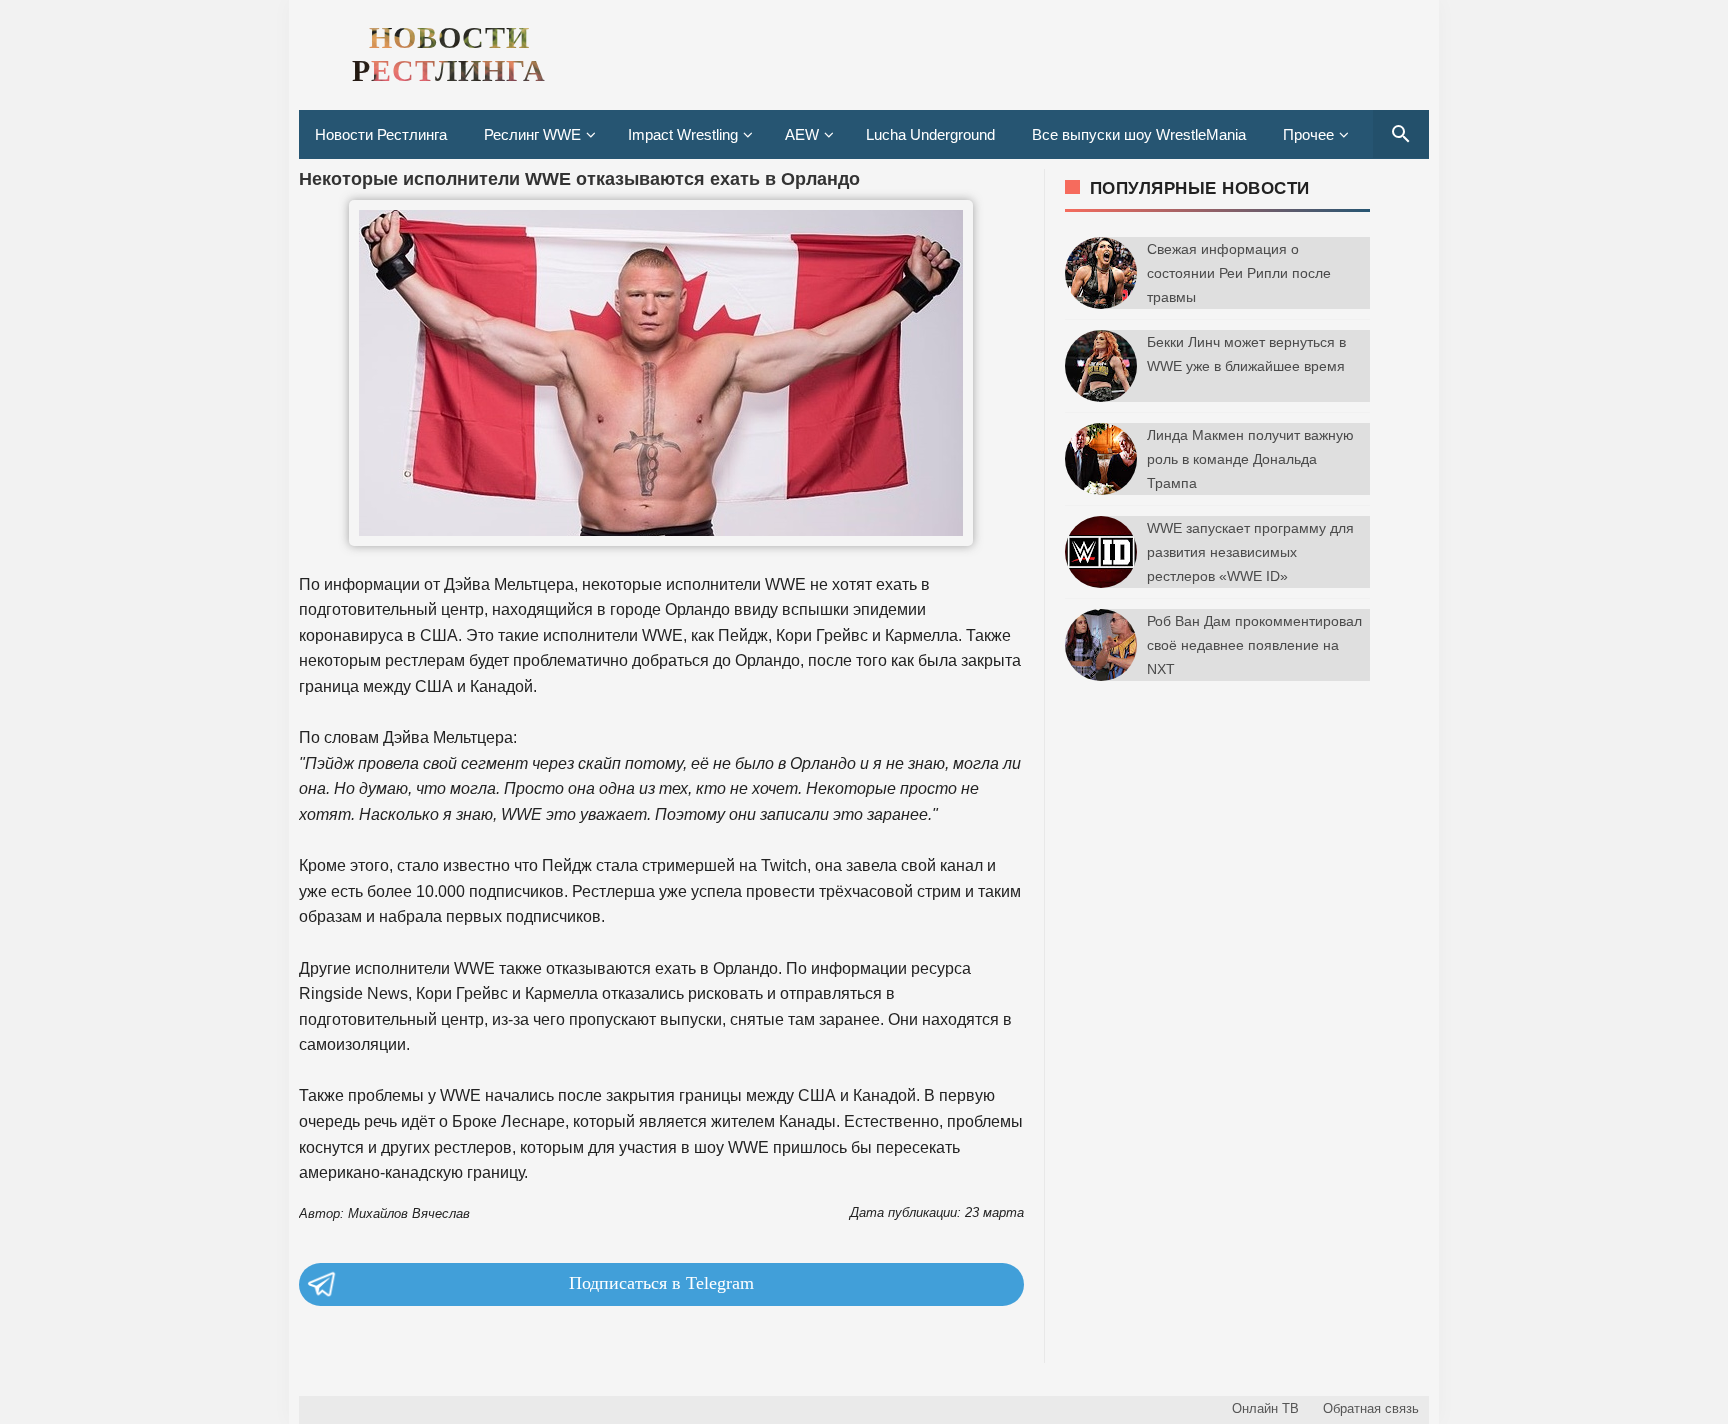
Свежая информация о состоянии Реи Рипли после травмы (1239, 273)
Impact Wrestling (683, 134)
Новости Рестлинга (381, 134)
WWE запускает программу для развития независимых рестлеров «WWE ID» (1250, 552)
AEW (802, 134)
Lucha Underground (930, 134)
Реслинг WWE (532, 134)
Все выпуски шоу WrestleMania (1139, 134)
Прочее (1308, 134)
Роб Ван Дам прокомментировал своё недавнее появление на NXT (1254, 645)
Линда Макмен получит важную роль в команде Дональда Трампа (1250, 459)
